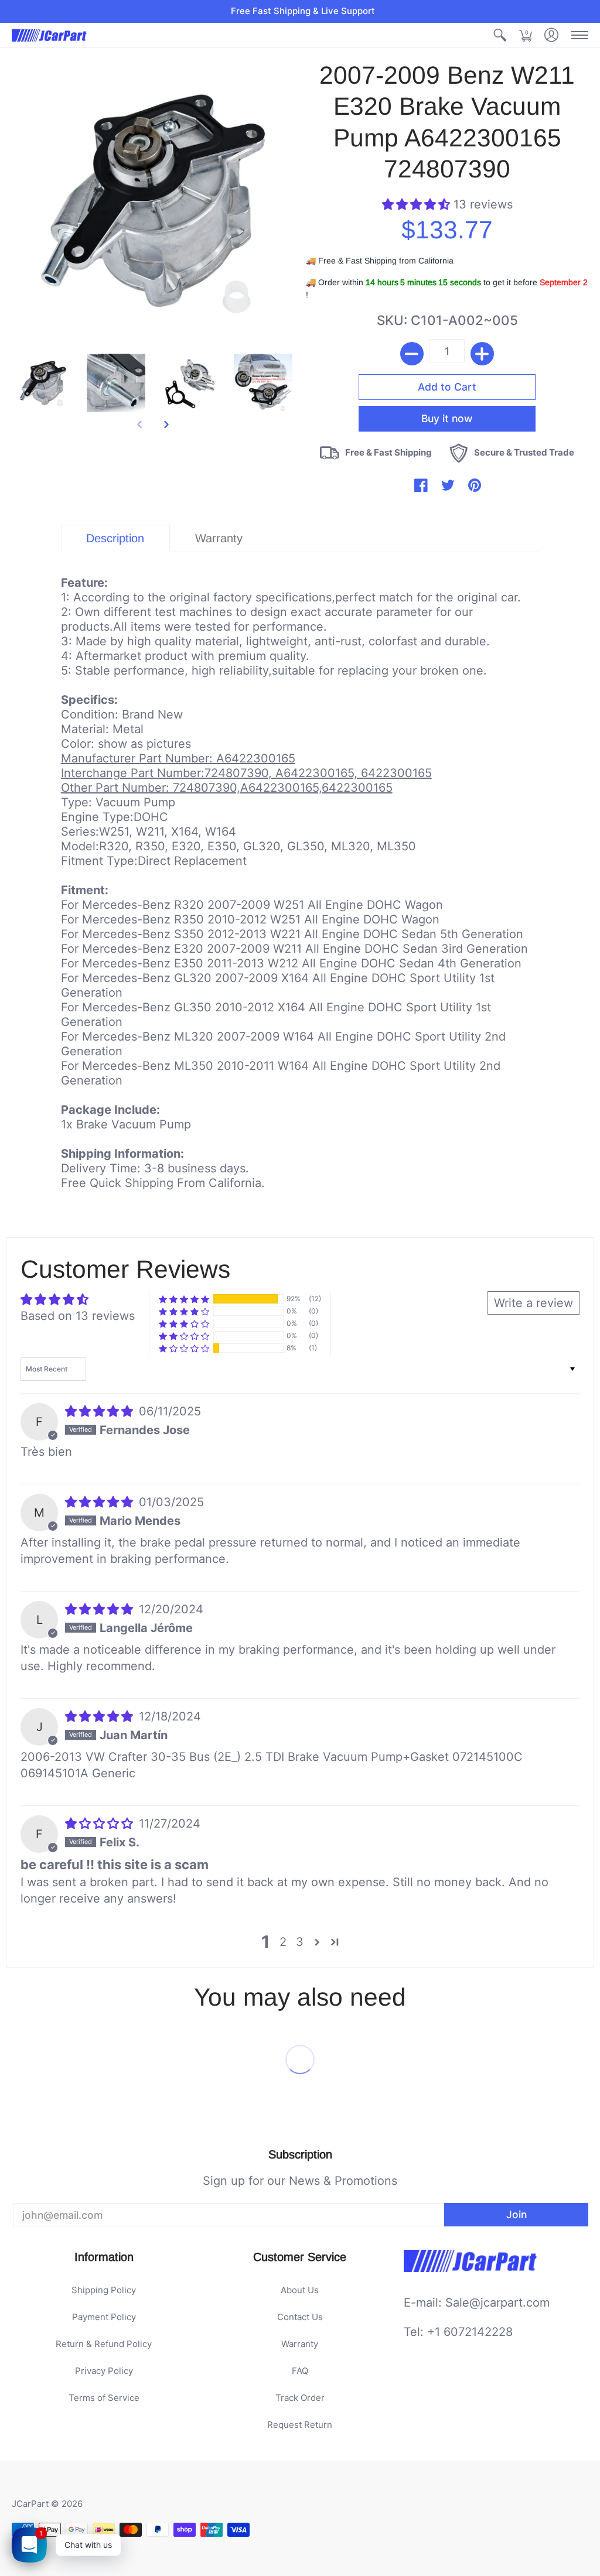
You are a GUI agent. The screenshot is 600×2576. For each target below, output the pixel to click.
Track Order (300, 2398)
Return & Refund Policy (104, 2344)
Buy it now (447, 418)
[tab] (115, 538)
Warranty (300, 2344)
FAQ (300, 2371)
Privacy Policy (104, 2371)
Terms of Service (104, 2398)
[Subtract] (412, 354)
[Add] (482, 354)
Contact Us (300, 2317)
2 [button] (283, 1942)
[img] (101, 1411)
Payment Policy (104, 2317)
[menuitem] (500, 35)
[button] (500, 35)
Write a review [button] (533, 1303)
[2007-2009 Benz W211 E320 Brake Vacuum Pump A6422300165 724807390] (43, 383)
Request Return (300, 2425)
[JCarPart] (50, 35)
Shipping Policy (104, 2290)
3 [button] (300, 1942)
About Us (300, 2290)
